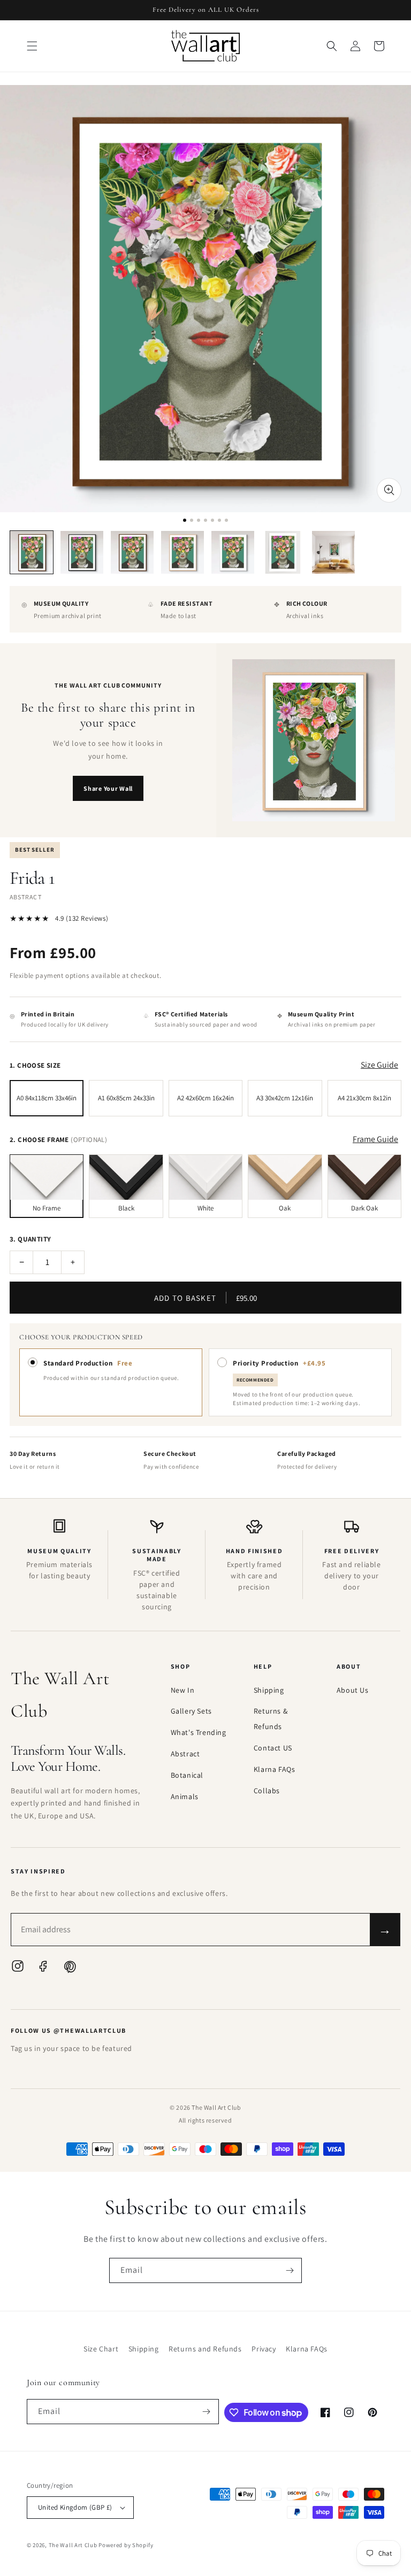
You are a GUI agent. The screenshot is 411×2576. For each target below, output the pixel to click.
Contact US (273, 1748)
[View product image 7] (333, 552)
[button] (32, 46)
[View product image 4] (182, 552)
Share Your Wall (108, 788)
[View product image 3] (132, 552)
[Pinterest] (69, 1969)
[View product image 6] (283, 552)
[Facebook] (43, 1969)
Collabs (267, 1791)
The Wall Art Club (73, 2545)
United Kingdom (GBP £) (75, 2507)
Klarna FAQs (275, 1769)
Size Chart (101, 2349)
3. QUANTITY (30, 1239)
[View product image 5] (233, 552)
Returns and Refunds (205, 2349)
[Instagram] (18, 1969)
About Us (353, 1690)
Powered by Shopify (126, 2545)
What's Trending (199, 1732)
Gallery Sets (191, 1711)
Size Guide (379, 1065)
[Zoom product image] (389, 490)
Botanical (187, 1775)
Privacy (264, 2349)
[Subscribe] (290, 2270)
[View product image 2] (82, 552)
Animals (185, 1796)
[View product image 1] (32, 552)
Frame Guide (375, 1139)
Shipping (269, 1690)
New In (183, 1690)
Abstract (185, 1754)
